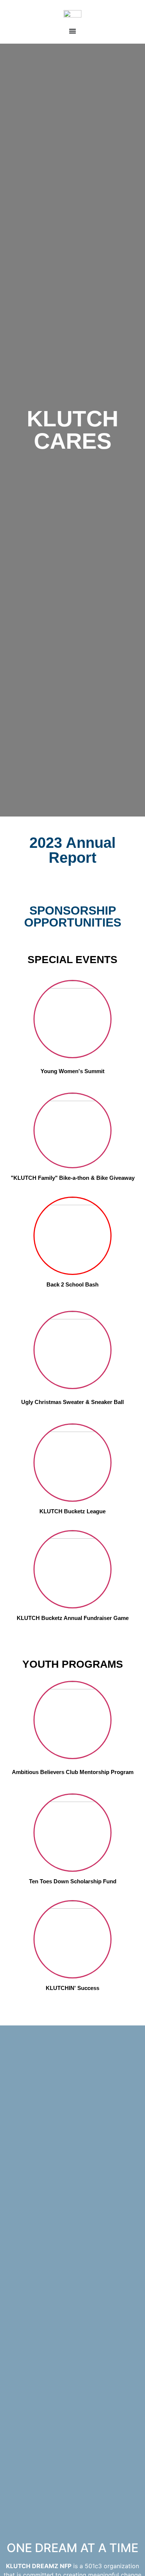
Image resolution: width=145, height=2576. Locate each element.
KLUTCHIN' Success (72, 1988)
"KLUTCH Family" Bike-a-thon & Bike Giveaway (73, 1178)
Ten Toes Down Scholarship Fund (73, 1881)
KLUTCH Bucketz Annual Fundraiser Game (73, 1618)
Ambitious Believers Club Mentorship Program (73, 1772)
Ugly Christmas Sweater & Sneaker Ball (72, 1402)
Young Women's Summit (72, 1071)
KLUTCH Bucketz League (72, 1511)
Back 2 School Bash (72, 1284)
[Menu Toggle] (72, 31)
